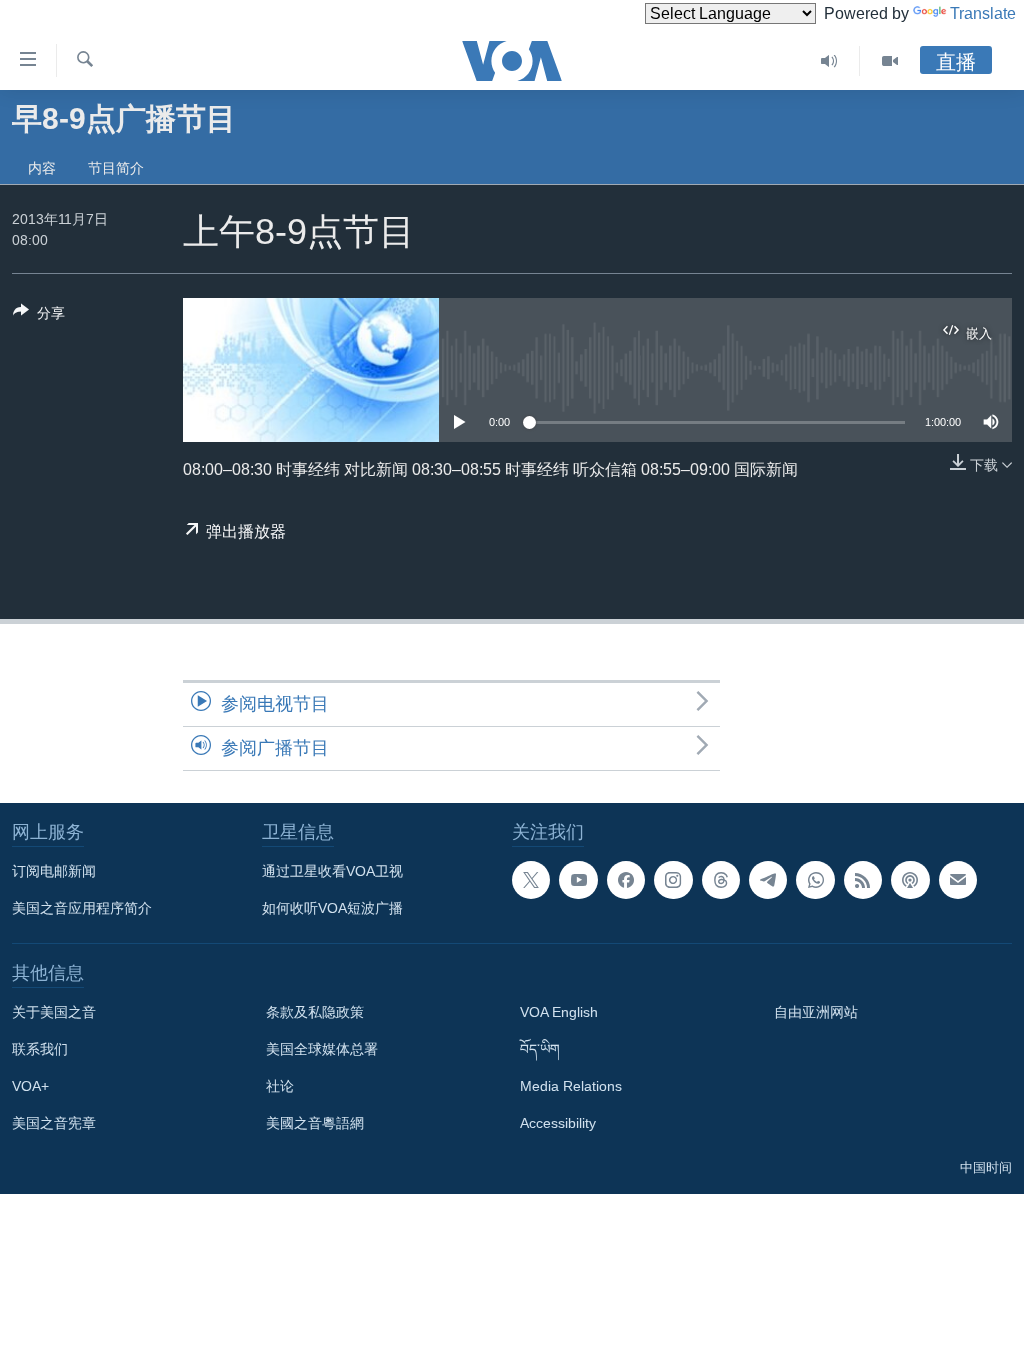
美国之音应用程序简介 (82, 908)
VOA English (559, 1012)
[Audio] (829, 61)
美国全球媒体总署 (322, 1049)
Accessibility (558, 1123)
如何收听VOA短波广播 (332, 908)
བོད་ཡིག (540, 1049)
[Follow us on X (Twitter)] (531, 880)
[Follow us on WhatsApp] (815, 880)
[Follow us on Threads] (721, 880)
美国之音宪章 (54, 1123)
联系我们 (40, 1049)
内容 (42, 168)
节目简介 (116, 168)
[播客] (910, 880)
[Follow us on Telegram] (768, 880)
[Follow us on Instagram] (673, 880)
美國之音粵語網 (315, 1123)
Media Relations (571, 1086)
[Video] (890, 61)
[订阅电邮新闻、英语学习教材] (958, 880)
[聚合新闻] (863, 880)
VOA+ (30, 1086)
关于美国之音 (54, 1012)
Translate (983, 13)
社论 (280, 1086)
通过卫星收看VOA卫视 (332, 871)
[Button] (39, 316)
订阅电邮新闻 (54, 871)
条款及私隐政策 (315, 1012)
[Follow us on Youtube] (578, 880)
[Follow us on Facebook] (626, 880)
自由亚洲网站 (816, 1012)
